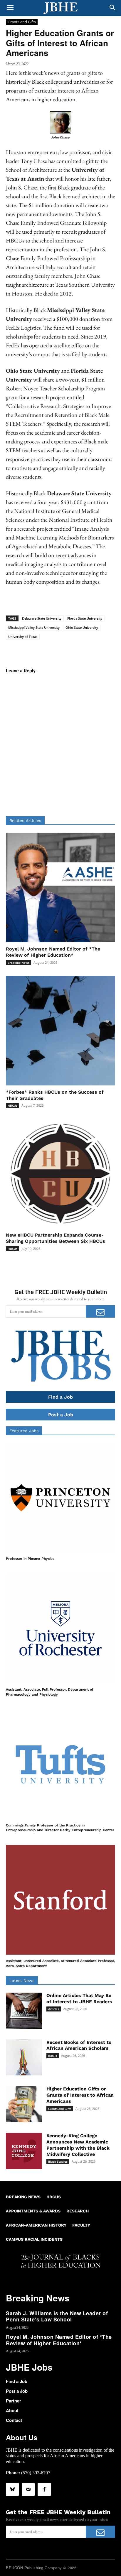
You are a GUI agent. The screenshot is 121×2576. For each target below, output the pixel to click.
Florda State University (85, 618)
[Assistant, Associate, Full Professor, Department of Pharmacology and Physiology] (60, 1628)
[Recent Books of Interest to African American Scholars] (24, 2058)
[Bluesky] (12, 2489)
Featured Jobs (24, 1431)
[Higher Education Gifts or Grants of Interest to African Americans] (24, 2104)
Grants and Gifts (22, 22)
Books (53, 2056)
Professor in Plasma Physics (30, 1559)
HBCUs (12, 1105)
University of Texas (23, 637)
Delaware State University (42, 618)
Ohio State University (82, 627)
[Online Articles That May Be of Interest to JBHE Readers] (24, 2011)
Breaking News (19, 963)
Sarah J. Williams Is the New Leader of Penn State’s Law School (57, 2316)
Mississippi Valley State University (34, 627)
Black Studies (58, 2161)
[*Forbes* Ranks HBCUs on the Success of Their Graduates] (60, 1031)
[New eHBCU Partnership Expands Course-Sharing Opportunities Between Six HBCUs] (60, 1174)
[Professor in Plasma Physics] (60, 1498)
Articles (54, 2009)
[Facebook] (44, 2489)
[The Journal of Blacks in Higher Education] (60, 8)
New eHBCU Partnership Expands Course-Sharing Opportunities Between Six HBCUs (56, 1238)
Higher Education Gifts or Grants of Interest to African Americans (80, 2095)
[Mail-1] (28, 2489)
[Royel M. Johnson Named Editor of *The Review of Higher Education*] (60, 887)
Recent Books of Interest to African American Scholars (79, 2045)
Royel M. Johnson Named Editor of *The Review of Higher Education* (59, 2340)
